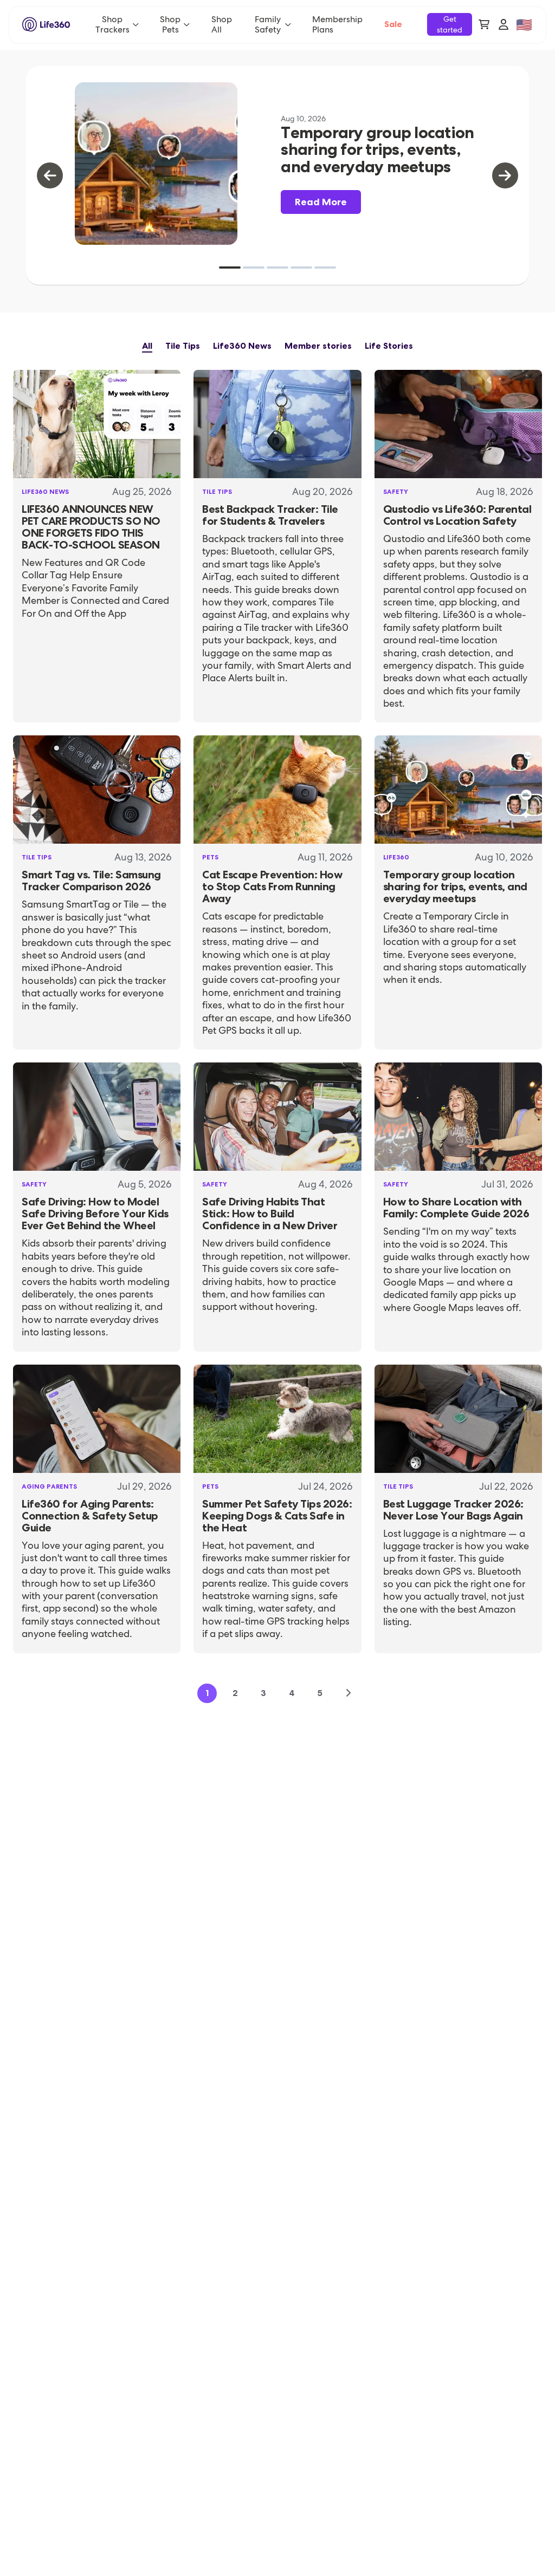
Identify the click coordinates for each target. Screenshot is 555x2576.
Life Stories (389, 346)
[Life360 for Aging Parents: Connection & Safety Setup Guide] (97, 1419)
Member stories (318, 346)
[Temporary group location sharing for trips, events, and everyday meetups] (458, 790)
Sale (393, 24)
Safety (396, 492)
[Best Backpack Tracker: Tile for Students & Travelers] (277, 424)
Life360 (396, 857)
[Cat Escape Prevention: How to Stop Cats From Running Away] (277, 790)
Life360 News (242, 346)
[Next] (348, 1693)
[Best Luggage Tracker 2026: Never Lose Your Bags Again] (458, 1419)
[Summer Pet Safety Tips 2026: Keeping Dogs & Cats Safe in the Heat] (277, 1419)
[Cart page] (484, 24)
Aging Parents (49, 1486)
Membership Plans (337, 24)
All (147, 346)
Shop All (222, 24)
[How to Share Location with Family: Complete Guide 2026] (458, 1117)
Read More (321, 202)
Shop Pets (170, 24)
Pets (210, 857)
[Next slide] (505, 175)
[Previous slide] (50, 175)
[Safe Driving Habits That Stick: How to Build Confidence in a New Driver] (277, 1117)
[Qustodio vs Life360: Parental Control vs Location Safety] (458, 424)
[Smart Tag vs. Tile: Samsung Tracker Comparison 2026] (97, 790)
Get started (450, 24)
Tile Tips (183, 346)
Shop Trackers (112, 24)
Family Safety (268, 24)
